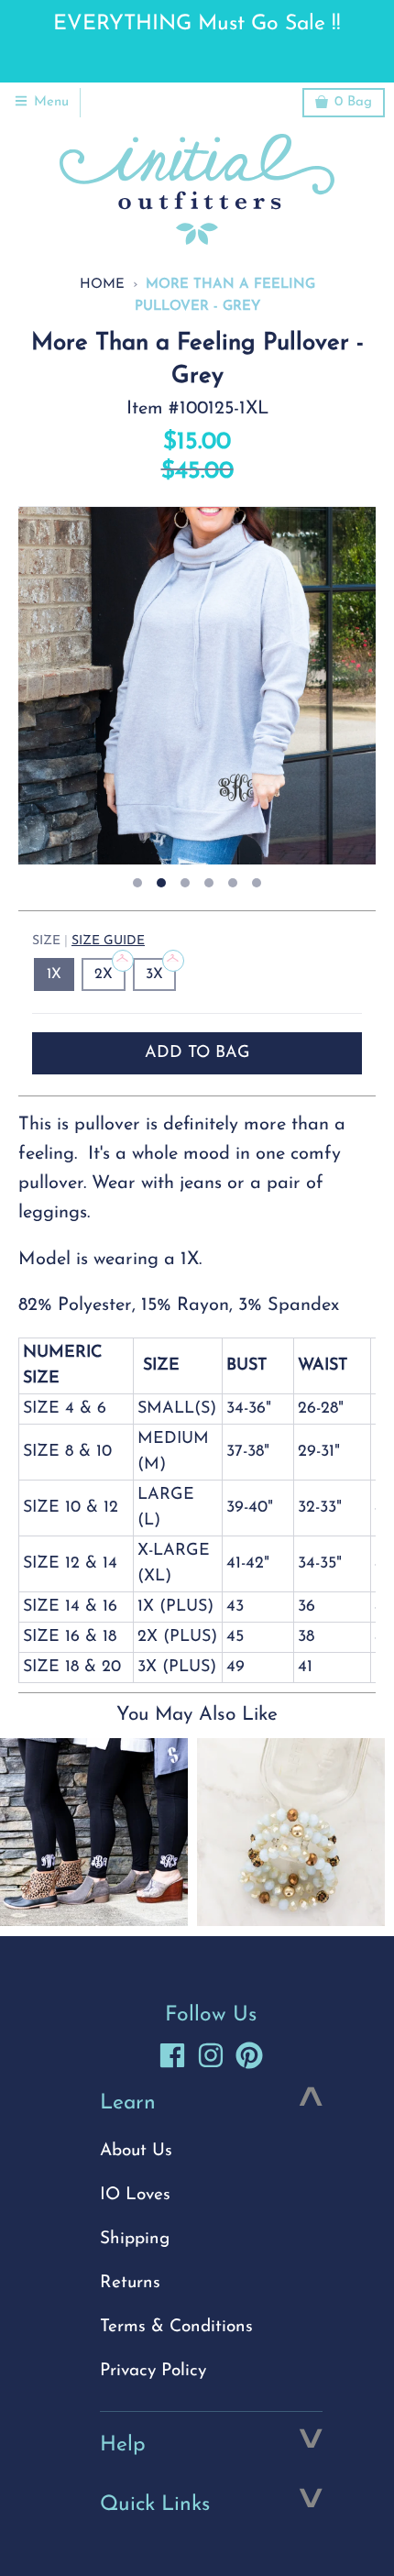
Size (88, 941)
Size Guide (108, 941)
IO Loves (135, 2195)
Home (102, 285)
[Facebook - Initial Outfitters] (172, 2055)
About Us (136, 2151)
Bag (353, 102)
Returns (130, 2283)
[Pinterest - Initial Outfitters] (249, 2055)
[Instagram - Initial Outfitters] (211, 2055)
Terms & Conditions (176, 2327)
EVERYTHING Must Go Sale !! (197, 24)
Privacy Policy (153, 2371)
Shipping (135, 2239)
